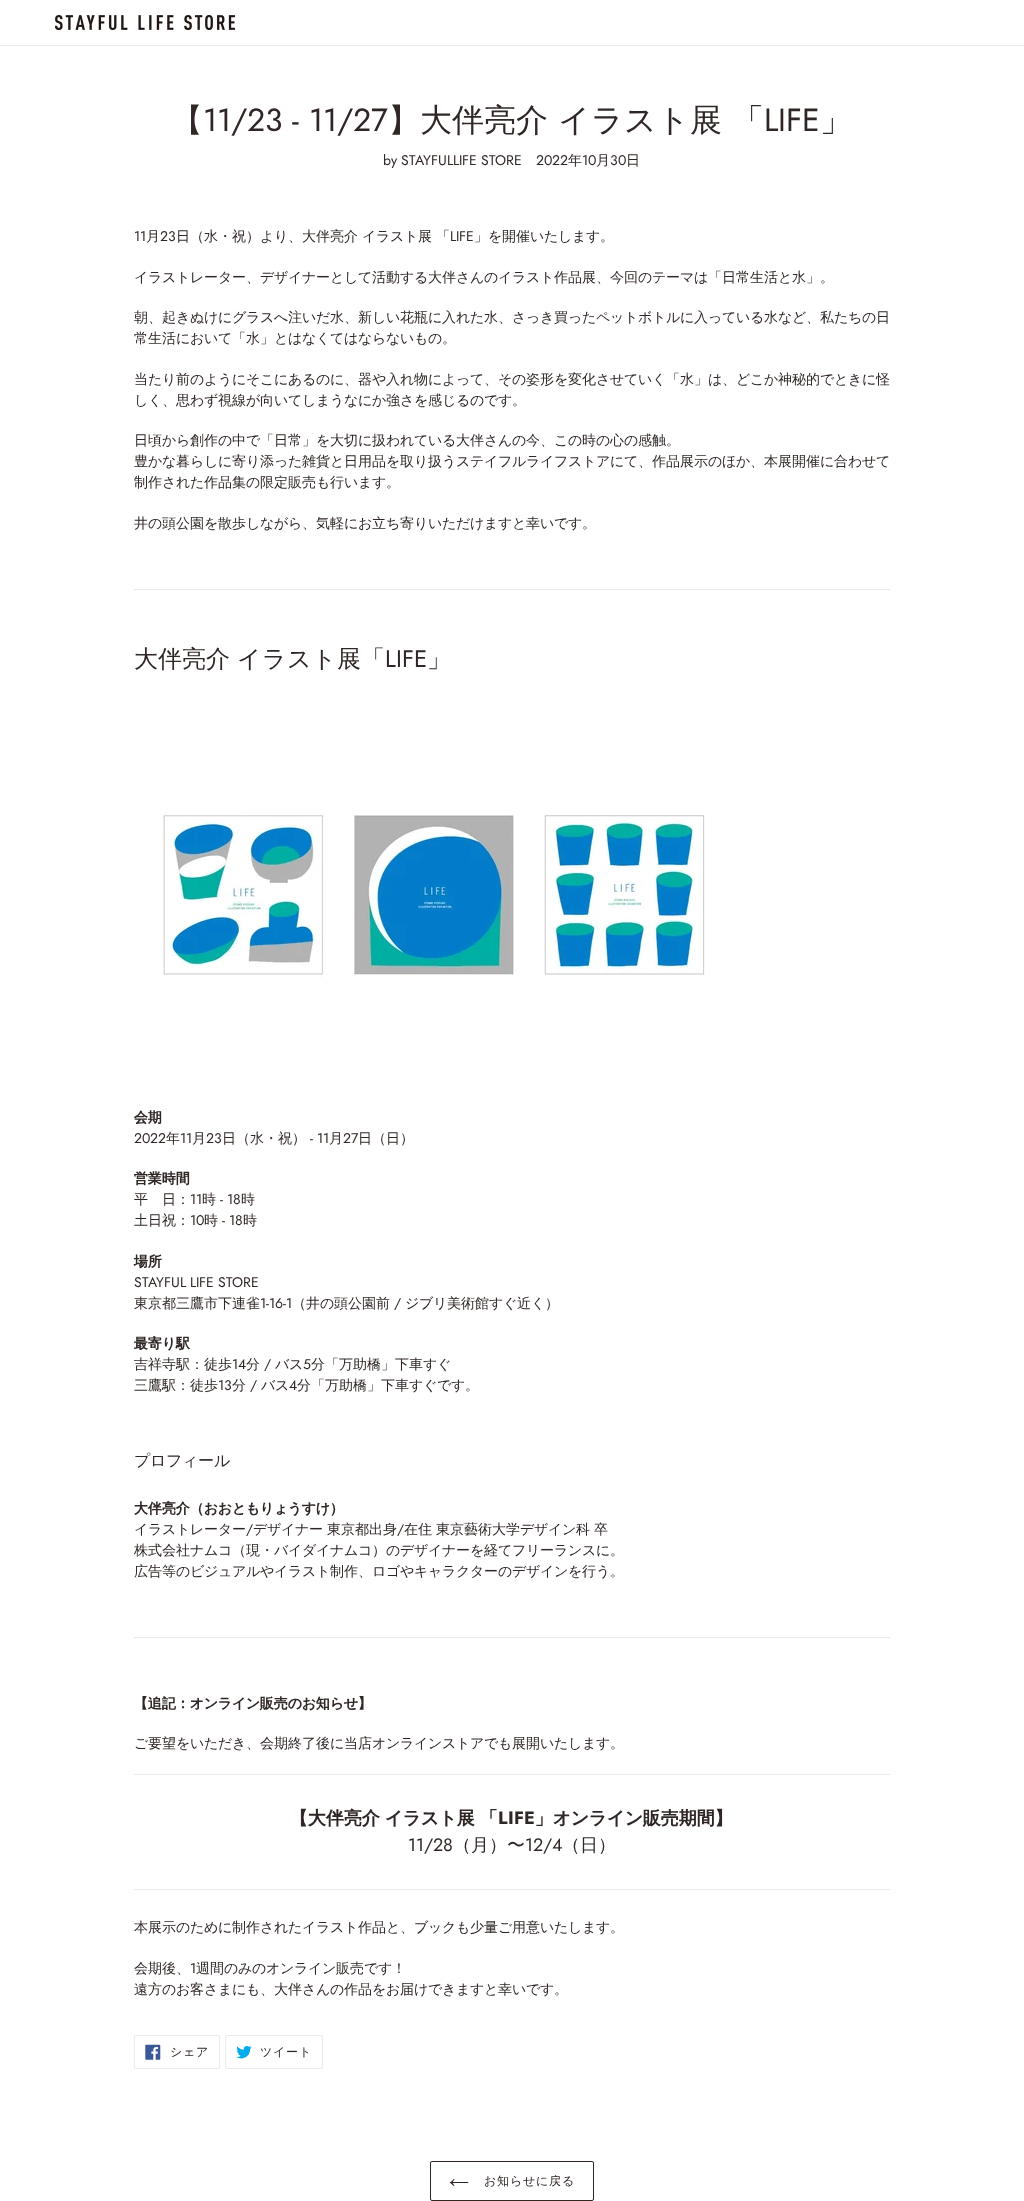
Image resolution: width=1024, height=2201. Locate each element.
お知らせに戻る (527, 2181)
